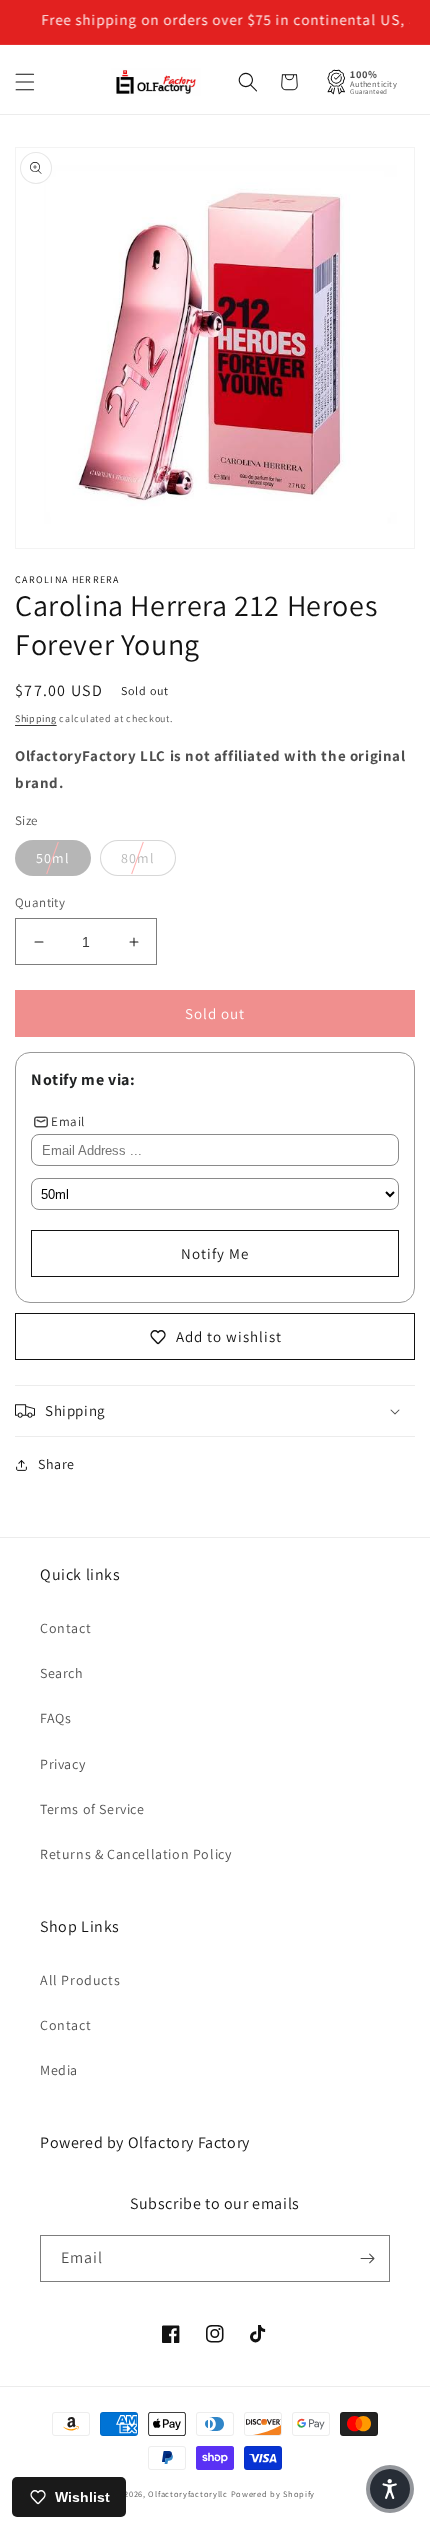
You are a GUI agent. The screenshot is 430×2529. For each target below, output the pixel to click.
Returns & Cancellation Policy (135, 1854)
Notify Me (215, 1253)
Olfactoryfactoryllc (187, 2493)
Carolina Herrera (67, 579)
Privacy (62, 1764)
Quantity (40, 902)
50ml (53, 858)
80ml (138, 858)
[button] (25, 82)
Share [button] (56, 1464)
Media (59, 2070)
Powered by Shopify (273, 2493)
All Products (80, 1980)
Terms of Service (92, 1809)
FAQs (55, 1718)
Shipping (36, 718)
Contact (65, 1628)
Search (62, 1673)
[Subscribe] (367, 2258)
